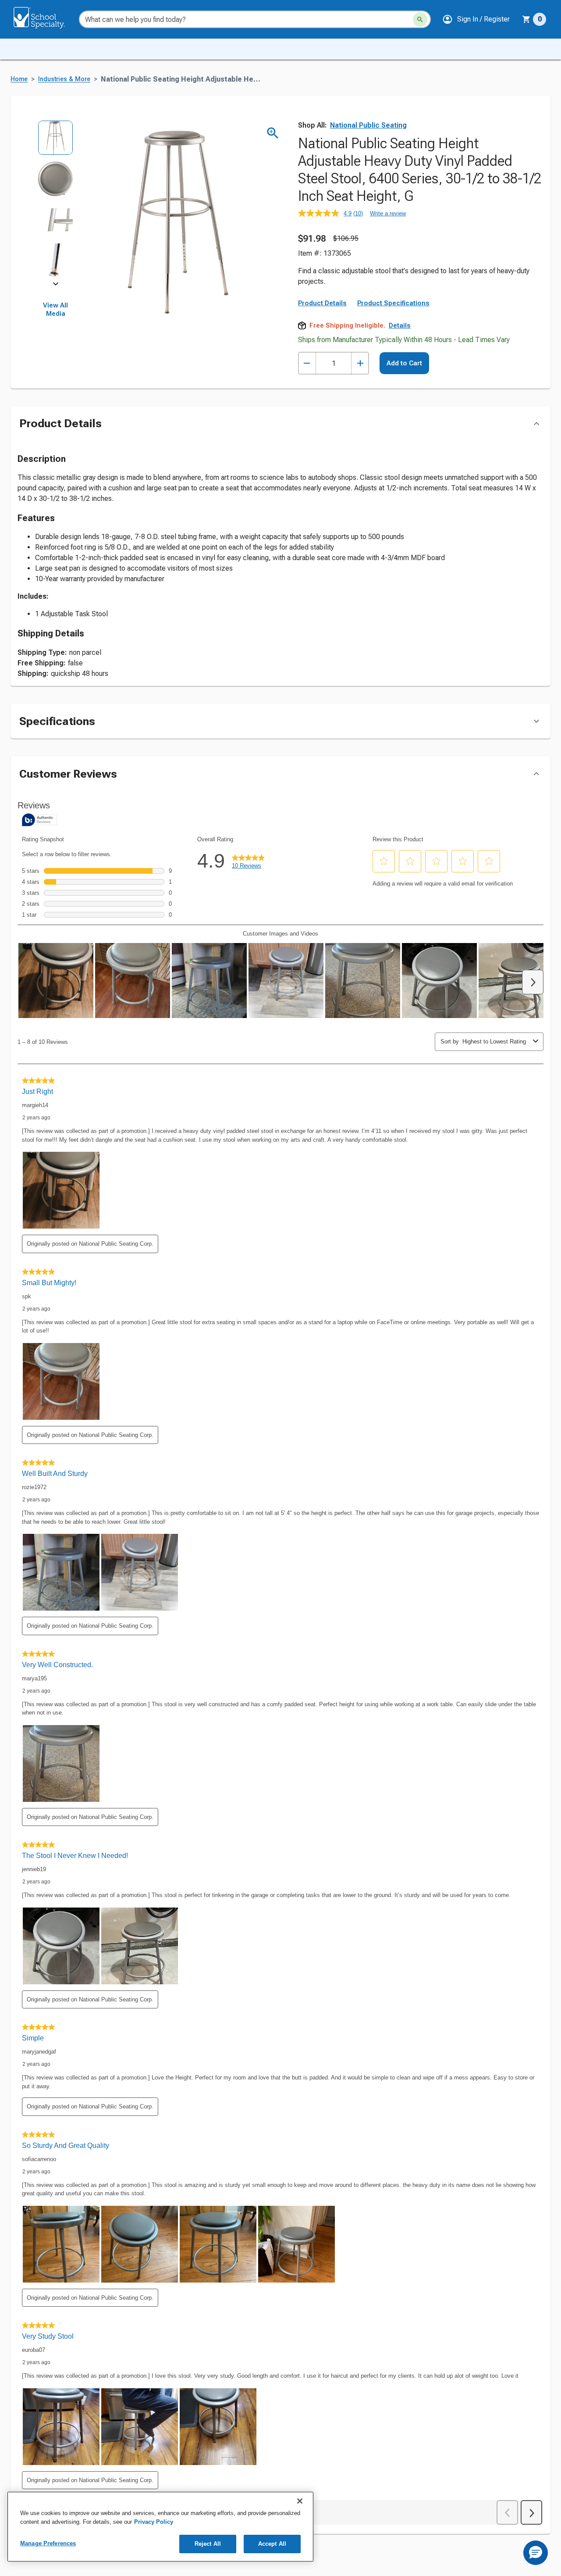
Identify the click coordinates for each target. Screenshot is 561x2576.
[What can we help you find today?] (420, 20)
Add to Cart (404, 363)
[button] (476, 19)
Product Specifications (393, 303)
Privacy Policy (154, 2522)
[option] (55, 141)
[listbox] (55, 202)
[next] (56, 286)
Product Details (322, 303)
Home (19, 79)
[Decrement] (307, 363)
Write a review (388, 213)
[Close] (300, 2501)
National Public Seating (368, 125)
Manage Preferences (48, 2543)
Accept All (272, 2544)
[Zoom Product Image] (273, 133)
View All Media (55, 310)
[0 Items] (526, 19)
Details (400, 325)
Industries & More (64, 79)
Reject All (208, 2544)
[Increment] (360, 363)
